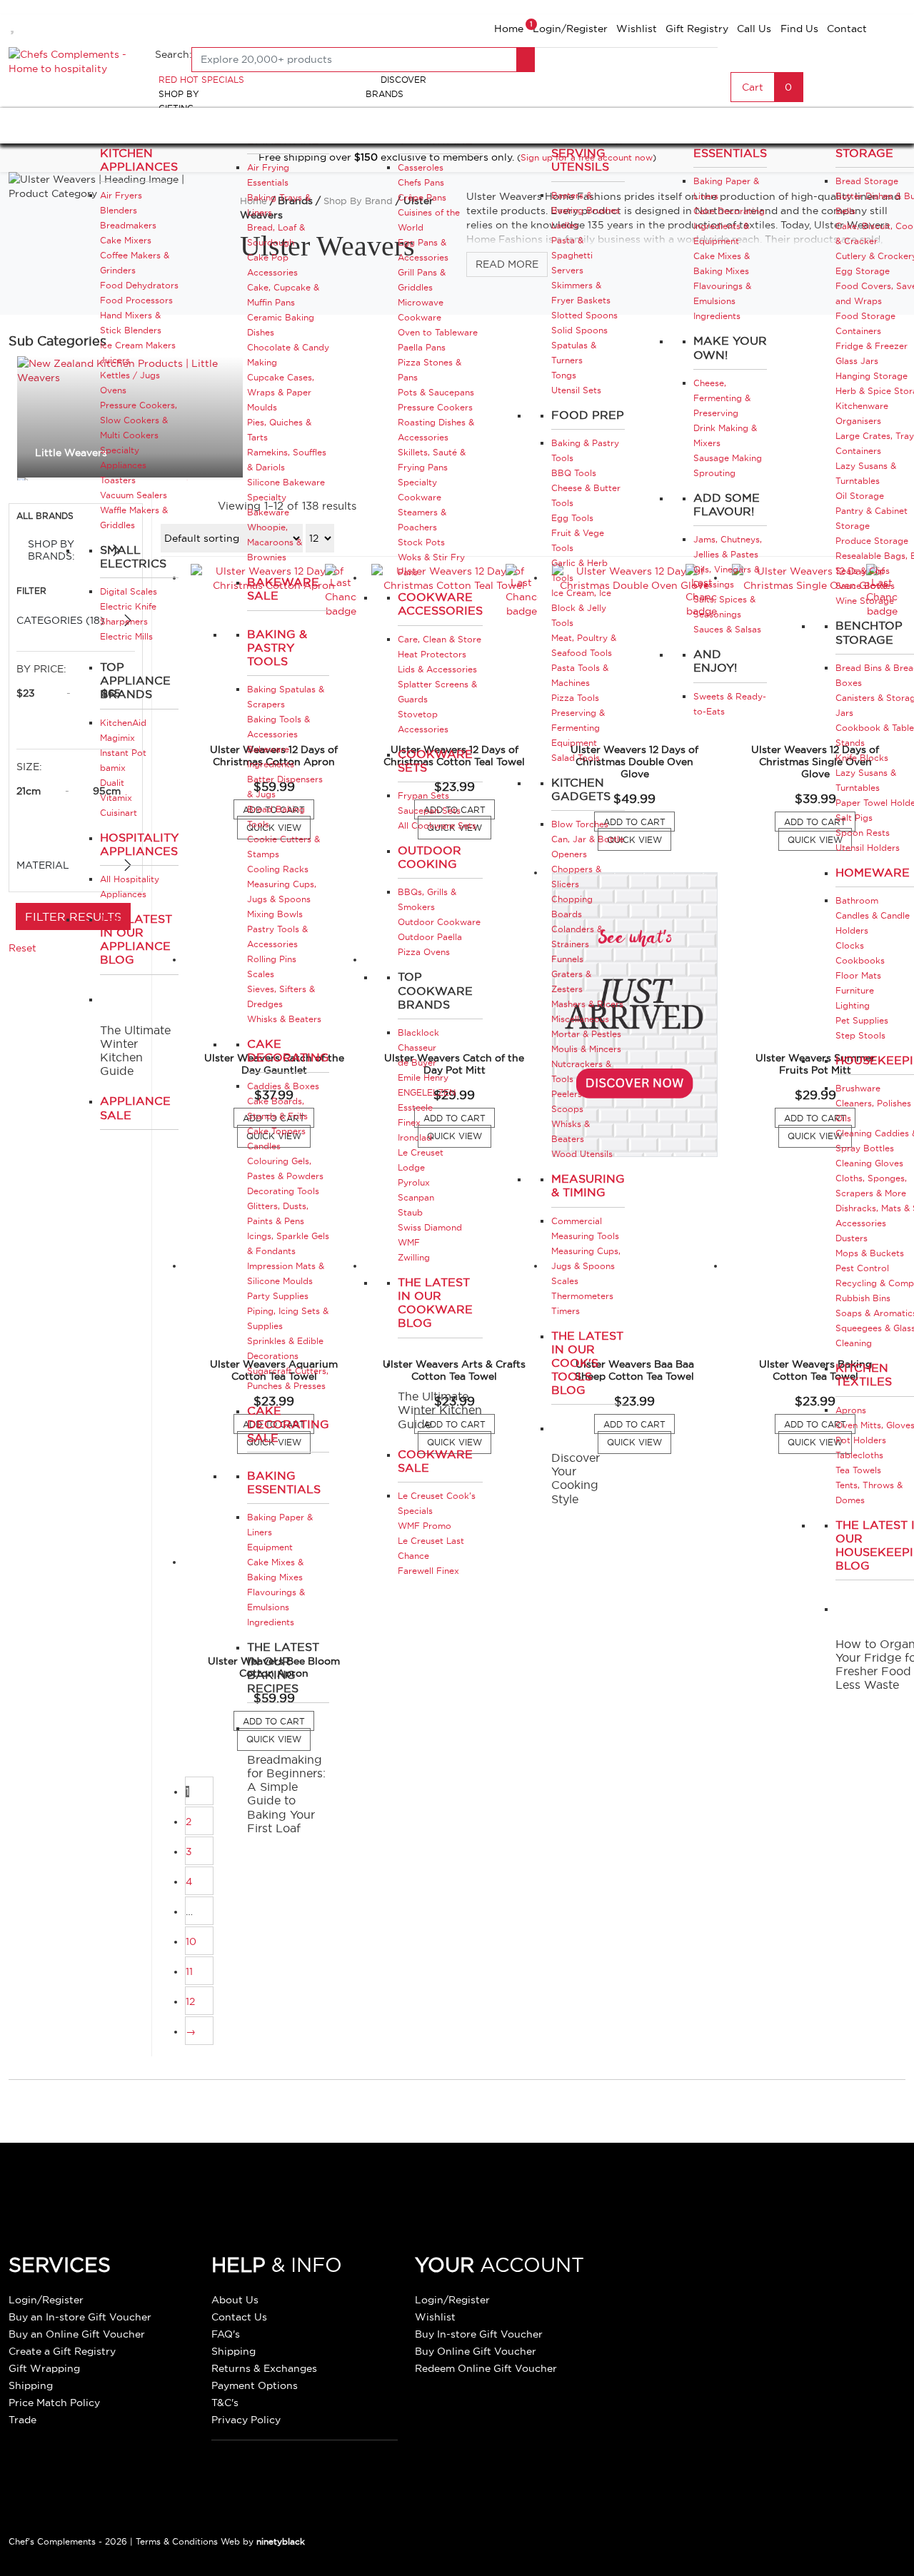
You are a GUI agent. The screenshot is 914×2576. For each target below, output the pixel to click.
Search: (174, 54)
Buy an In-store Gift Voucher (80, 2317)
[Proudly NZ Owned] (725, 2293)
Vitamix (116, 798)
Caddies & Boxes (283, 1086)
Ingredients (271, 1622)
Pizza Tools (575, 698)
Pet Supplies (862, 1020)
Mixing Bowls (275, 914)
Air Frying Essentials (268, 175)
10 (191, 1941)
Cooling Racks (278, 869)
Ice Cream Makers (138, 345)
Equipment (270, 1547)
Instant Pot (123, 753)
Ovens (113, 390)
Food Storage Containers (865, 323)
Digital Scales (129, 591)
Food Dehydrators (139, 285)
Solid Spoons (579, 330)
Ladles (565, 225)
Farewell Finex (428, 1571)
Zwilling (414, 1257)
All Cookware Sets (437, 825)
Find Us (799, 29)
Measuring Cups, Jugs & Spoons (282, 892)
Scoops (567, 1109)
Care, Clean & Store (440, 639)
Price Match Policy (54, 2403)
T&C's (225, 2403)
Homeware (873, 872)
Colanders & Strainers (577, 936)
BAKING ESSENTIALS (730, 146)
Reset (22, 948)
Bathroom (857, 900)
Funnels (567, 959)
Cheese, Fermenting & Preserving (722, 398)
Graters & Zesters (571, 981)
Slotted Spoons (584, 315)
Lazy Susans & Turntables (866, 473)
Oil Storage (860, 496)
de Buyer (417, 1062)
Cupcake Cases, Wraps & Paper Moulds (281, 392)
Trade (22, 2420)
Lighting (853, 1005)
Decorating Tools (283, 1191)
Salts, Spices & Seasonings (724, 607)
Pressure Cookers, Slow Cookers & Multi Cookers (139, 420)
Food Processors (136, 300)
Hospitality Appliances (139, 844)
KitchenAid (123, 723)
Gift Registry (697, 29)
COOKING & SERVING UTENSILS (587, 153)
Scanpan (416, 1197)
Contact (847, 29)
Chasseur (417, 1047)
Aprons (851, 1410)
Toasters (118, 480)
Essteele (415, 1107)
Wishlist (637, 29)
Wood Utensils (582, 1154)
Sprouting (714, 473)
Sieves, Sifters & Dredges (281, 996)
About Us (235, 2300)
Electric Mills (126, 636)
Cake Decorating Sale (288, 1424)
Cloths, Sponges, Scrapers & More (871, 1186)
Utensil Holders (868, 848)
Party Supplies (278, 1296)
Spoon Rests (863, 833)
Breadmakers (128, 225)
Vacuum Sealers (134, 495)
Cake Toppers (276, 1131)
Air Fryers (121, 195)
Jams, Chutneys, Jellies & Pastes (728, 547)
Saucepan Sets (429, 810)
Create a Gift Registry (62, 2351)
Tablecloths (859, 1455)
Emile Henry (423, 1077)
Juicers (115, 360)
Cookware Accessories (440, 603)
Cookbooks (860, 960)
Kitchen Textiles (864, 1374)
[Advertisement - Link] (635, 1015)
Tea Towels (858, 1470)
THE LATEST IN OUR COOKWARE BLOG (435, 1303)
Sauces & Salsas (727, 629)
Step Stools (860, 1035)
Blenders (119, 210)
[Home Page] (73, 60)
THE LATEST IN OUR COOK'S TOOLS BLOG (587, 1363)
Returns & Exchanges (264, 2368)
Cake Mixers (126, 240)
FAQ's (226, 2334)
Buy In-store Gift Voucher (479, 2334)
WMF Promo (425, 1526)
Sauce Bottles (865, 586)
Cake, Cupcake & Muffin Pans (283, 295)
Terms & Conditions (177, 2541)
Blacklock (418, 1032)
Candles (264, 1146)
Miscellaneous (580, 1019)
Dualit (112, 783)
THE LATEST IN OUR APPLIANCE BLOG (136, 939)
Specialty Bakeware (268, 505)
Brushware (858, 1088)
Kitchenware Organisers (862, 413)
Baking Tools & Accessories (278, 727)
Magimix (117, 738)
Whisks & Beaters (284, 1019)
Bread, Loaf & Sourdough (276, 235)
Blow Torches (580, 824)
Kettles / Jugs (130, 375)
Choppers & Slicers (576, 877)
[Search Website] (526, 60)
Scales (261, 974)
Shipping (31, 2385)
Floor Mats (858, 975)
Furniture (855, 990)
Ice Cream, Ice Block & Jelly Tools (581, 608)
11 (189, 1971)
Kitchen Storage (864, 146)
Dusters (852, 1238)
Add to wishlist (14, 24)
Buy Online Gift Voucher (476, 2351)
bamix (113, 768)
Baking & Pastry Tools (277, 647)
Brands (385, 94)
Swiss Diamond (430, 1227)
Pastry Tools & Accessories (277, 936)
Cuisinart (119, 813)
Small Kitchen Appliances (139, 153)
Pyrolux (414, 1182)
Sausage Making (728, 458)
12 (190, 2001)
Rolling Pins (272, 959)
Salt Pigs (854, 818)
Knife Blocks (862, 758)
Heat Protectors (432, 654)
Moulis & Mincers (586, 1049)
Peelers (567, 1094)
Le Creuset (421, 1152)
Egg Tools (572, 518)
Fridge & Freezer (872, 346)
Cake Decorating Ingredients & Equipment (729, 226)
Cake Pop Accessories (272, 265)
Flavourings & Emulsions (276, 1600)
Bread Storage (867, 181)
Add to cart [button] (639, 823)
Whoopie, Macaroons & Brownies (275, 542)
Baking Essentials (284, 1482)
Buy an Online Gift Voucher (77, 2334)
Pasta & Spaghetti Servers (572, 255)
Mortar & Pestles (586, 1034)
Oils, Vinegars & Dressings (727, 577)
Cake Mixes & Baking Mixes (275, 1570)
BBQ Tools (574, 473)
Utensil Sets (576, 390)
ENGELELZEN (427, 1092)
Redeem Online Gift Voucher (486, 2368)
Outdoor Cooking (430, 857)
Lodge (411, 1167)
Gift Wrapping (44, 2368)
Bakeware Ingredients (271, 757)
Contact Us (239, 2317)
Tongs (564, 375)
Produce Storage (872, 541)
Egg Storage (863, 271)
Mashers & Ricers (587, 1004)
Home (509, 29)
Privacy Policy (246, 2420)
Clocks (850, 945)
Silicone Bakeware (286, 482)
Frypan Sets (423, 795)
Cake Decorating (288, 1050)
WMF (409, 1242)
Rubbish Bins (863, 1298)
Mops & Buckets (870, 1253)
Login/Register (570, 29)
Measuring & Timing (588, 1185)
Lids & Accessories (437, 669)
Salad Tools (576, 758)
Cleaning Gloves (869, 1163)
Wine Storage (865, 601)
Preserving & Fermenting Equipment (578, 728)
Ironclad (415, 1137)
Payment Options (255, 2385)
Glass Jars (857, 361)
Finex (409, 1122)
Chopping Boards (572, 906)
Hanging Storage (872, 376)
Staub (410, 1212)
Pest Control (862, 1268)
